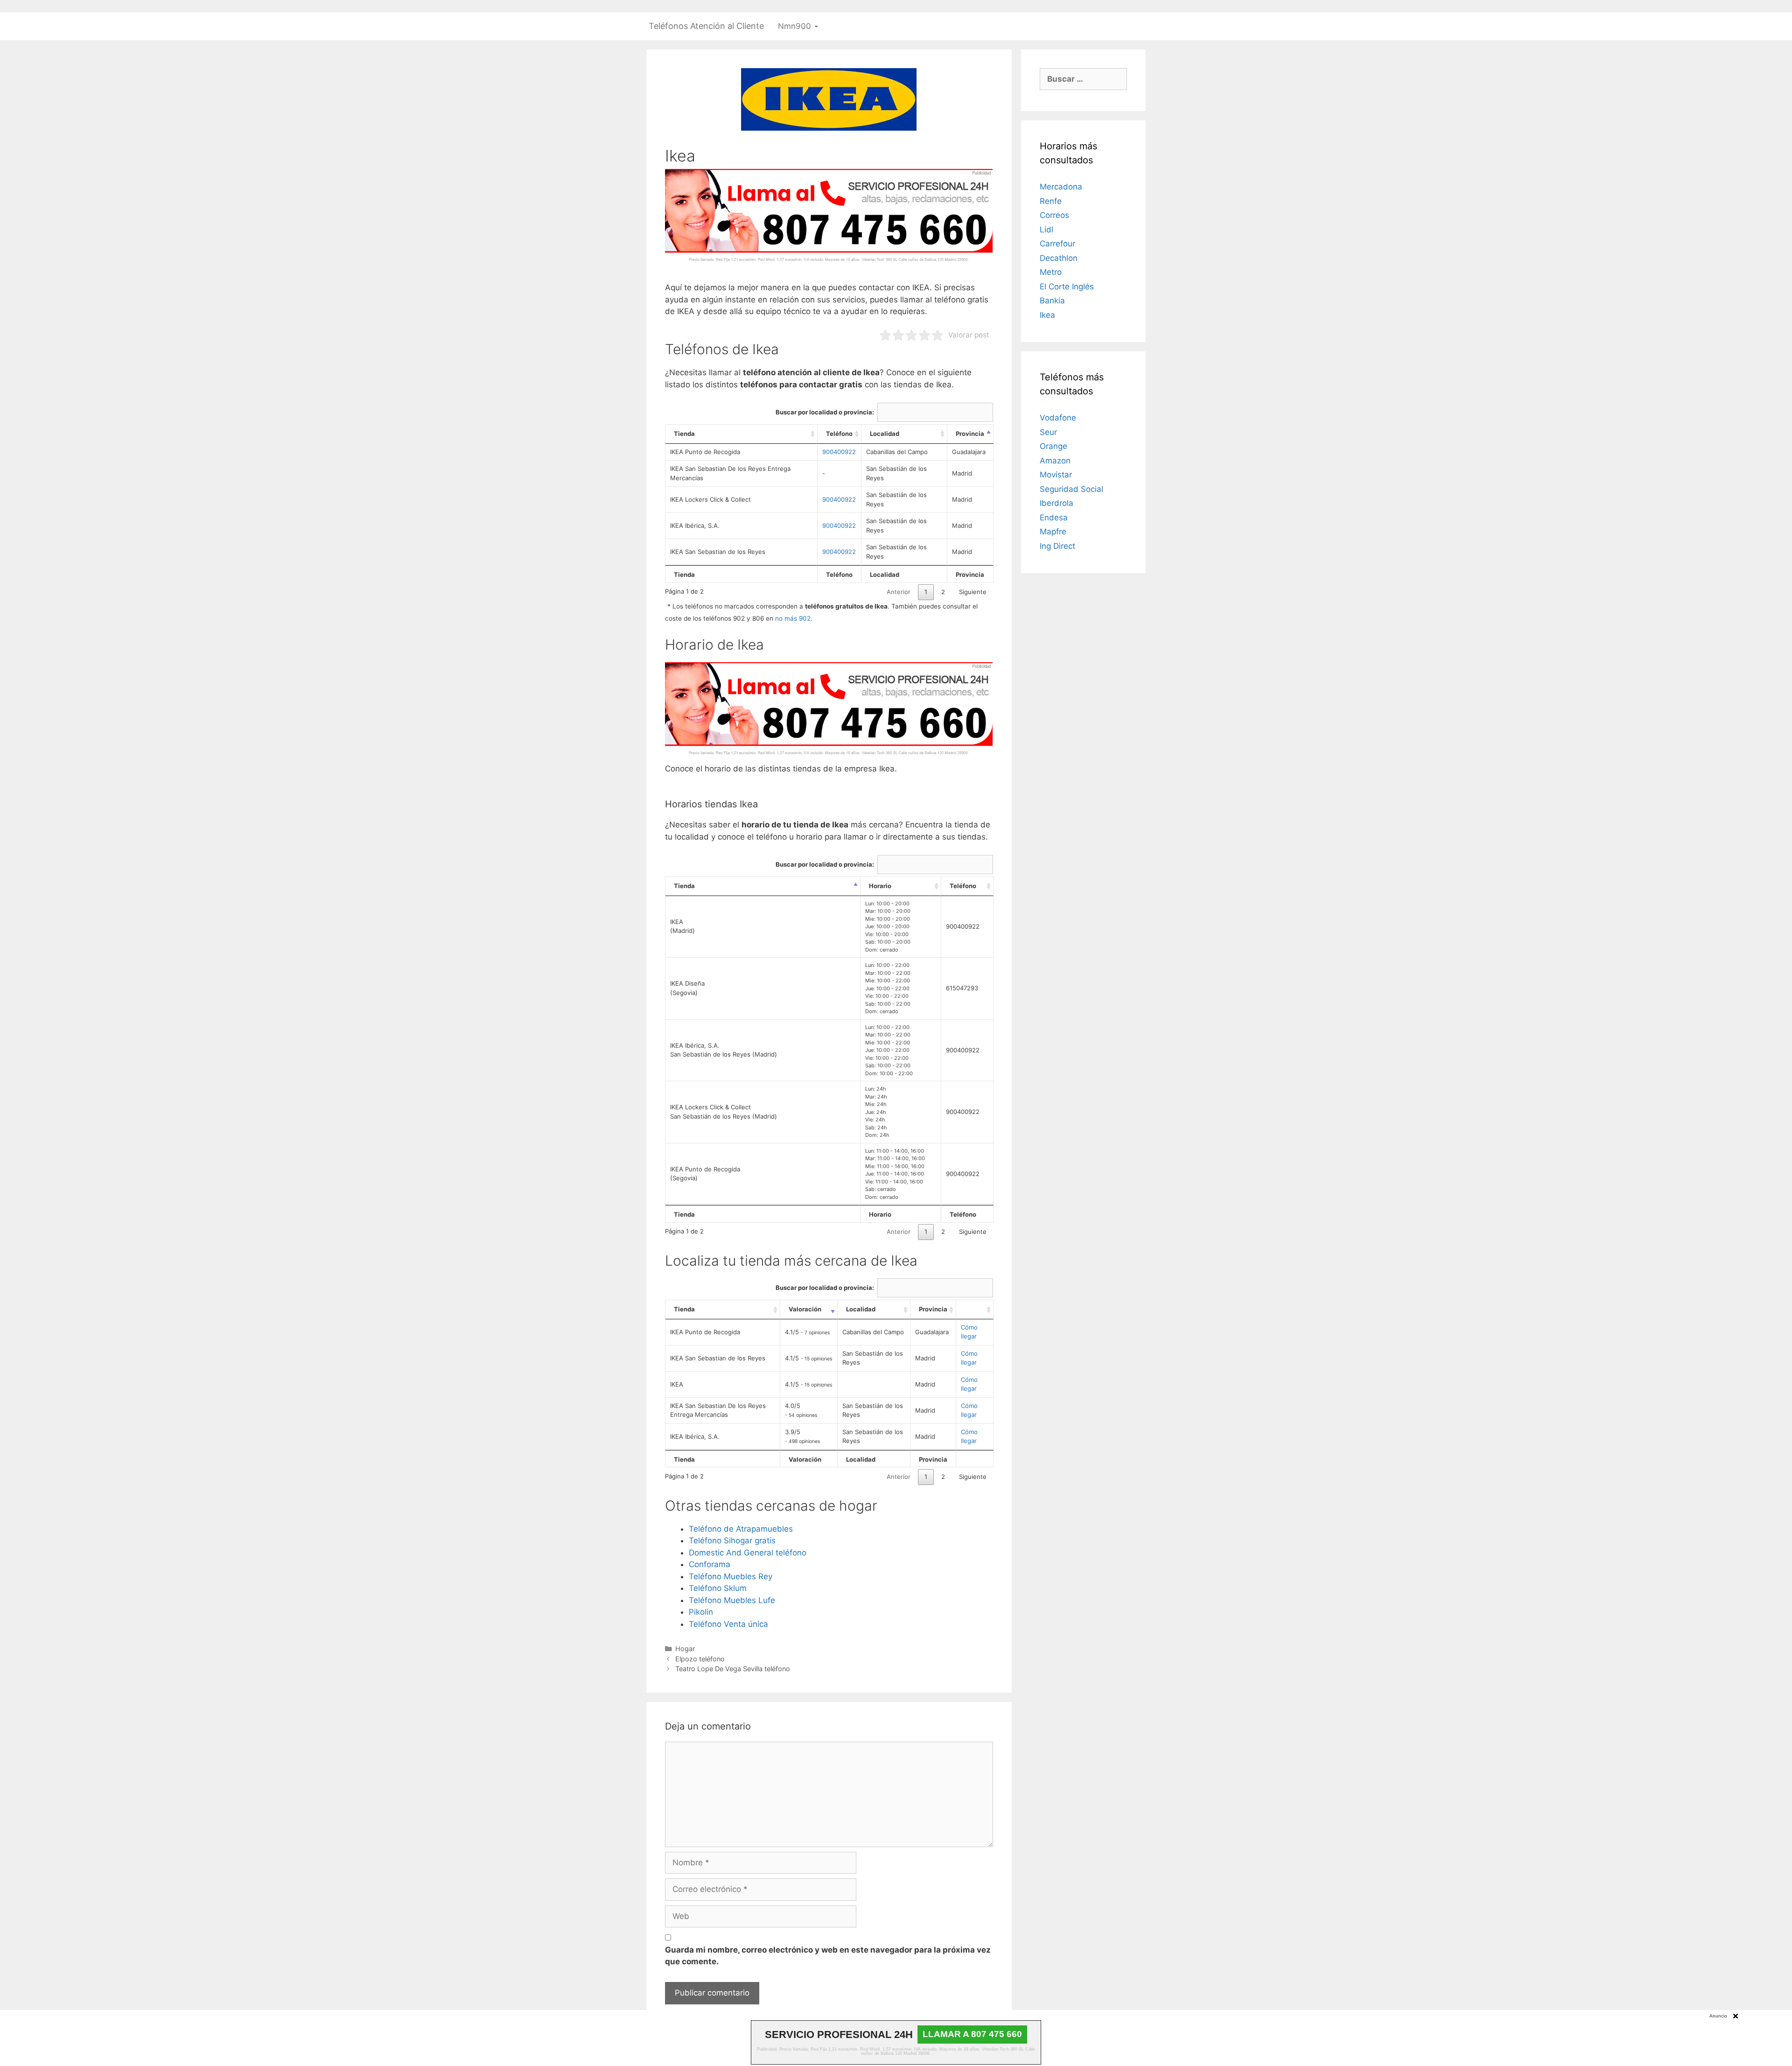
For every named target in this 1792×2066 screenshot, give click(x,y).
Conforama (710, 1564)
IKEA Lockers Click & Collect (710, 499)
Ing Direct (1057, 546)
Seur (1048, 432)
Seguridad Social (1071, 489)
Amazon (1055, 461)
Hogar (685, 1649)
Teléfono (839, 434)
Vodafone (1058, 418)
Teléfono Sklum (718, 1588)
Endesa (1054, 518)
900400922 (839, 452)
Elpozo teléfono (700, 1659)
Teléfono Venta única (728, 1624)
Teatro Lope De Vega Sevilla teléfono (733, 1669)
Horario (880, 886)
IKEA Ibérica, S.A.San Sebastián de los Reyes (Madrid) (724, 1050)
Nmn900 (796, 26)
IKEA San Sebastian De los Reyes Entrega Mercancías (730, 473)
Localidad (885, 434)
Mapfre (1053, 532)
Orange (1053, 446)
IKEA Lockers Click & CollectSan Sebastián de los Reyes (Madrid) (724, 1112)
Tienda (684, 434)
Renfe (1051, 201)
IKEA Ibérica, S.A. (695, 525)
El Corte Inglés (1067, 287)
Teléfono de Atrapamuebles (741, 1529)
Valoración (805, 1309)
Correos (1054, 215)
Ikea (1047, 315)
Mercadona (1061, 187)
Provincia (970, 434)
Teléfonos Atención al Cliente (706, 26)
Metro (1051, 272)
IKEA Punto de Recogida (705, 452)
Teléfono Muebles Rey (731, 1576)
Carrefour (1057, 244)
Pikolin (701, 1612)
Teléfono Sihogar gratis (732, 1541)
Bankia (1052, 301)
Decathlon (1059, 258)
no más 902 (793, 618)
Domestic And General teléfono (748, 1553)
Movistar (1056, 475)
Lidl (1046, 230)
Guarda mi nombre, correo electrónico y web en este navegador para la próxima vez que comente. (828, 1956)
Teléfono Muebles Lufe (732, 1600)
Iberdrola (1057, 503)
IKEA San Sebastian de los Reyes (718, 552)
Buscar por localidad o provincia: (825, 412)
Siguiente (973, 592)
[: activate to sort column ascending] (975, 1310)
